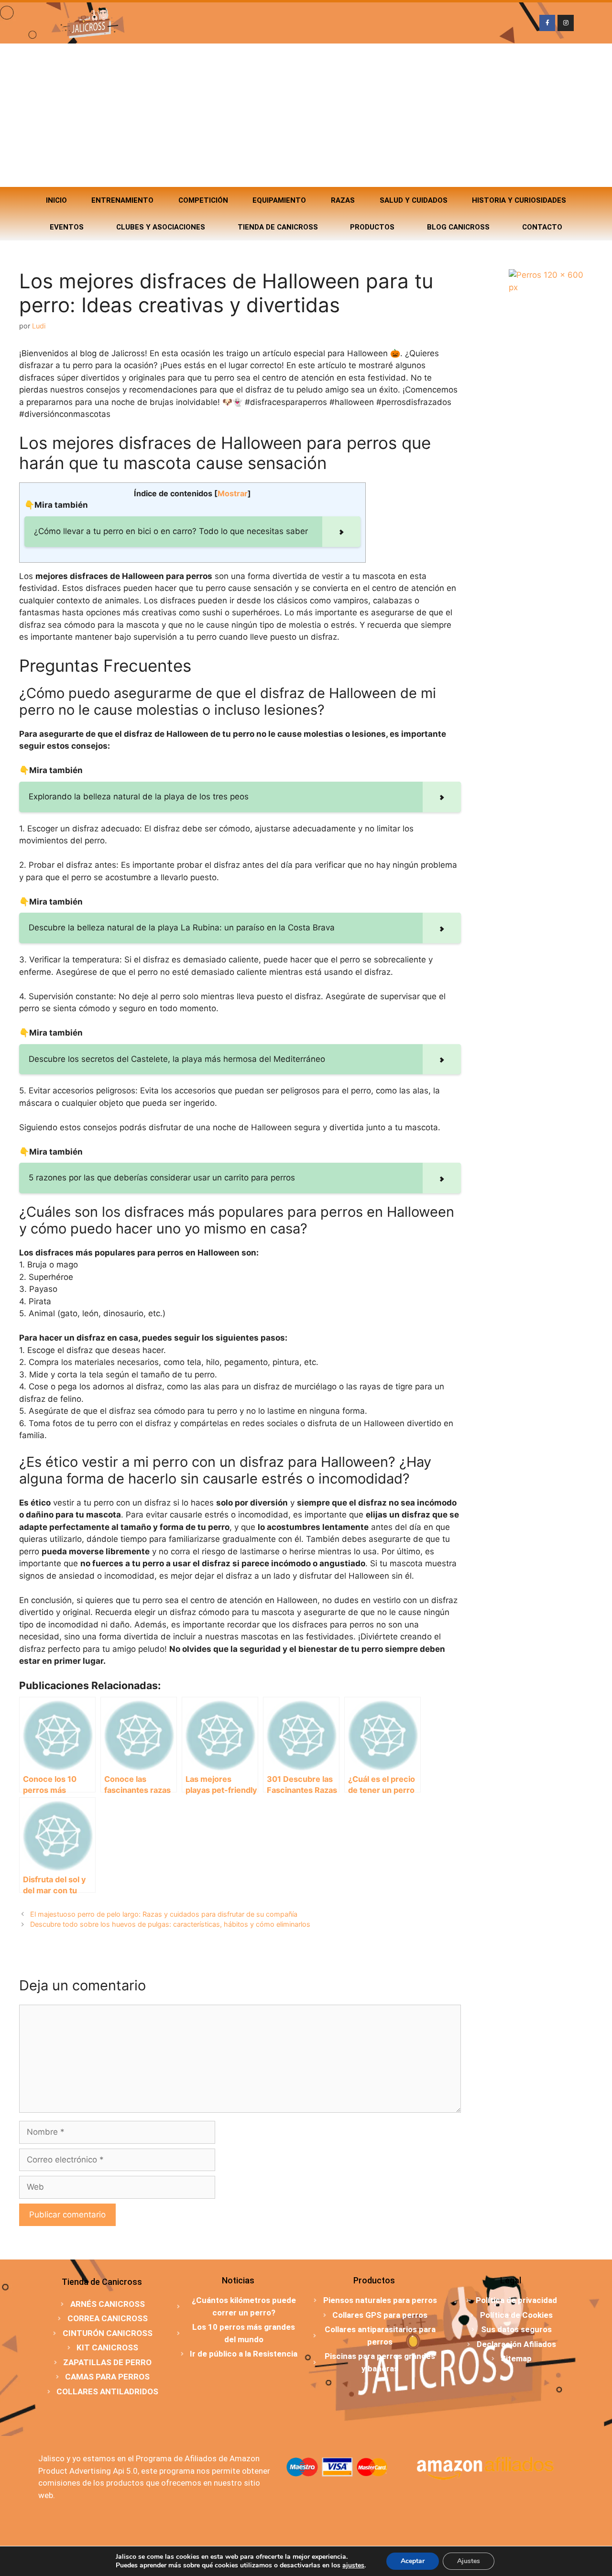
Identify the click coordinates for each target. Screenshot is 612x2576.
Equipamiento (279, 200)
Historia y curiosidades (519, 200)
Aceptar (413, 2561)
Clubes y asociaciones (161, 227)
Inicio (56, 200)
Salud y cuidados (414, 200)
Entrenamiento (122, 200)
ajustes (353, 2565)
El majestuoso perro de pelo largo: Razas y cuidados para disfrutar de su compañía (164, 1914)
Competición (203, 200)
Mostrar (233, 493)
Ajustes (469, 2561)
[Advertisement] (306, 115)
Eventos (67, 227)
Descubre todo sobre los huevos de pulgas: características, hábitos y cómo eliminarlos (170, 1924)
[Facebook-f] (547, 23)
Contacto (542, 227)
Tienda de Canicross (278, 227)
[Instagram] (566, 23)
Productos (372, 227)
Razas (343, 200)
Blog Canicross (458, 227)
